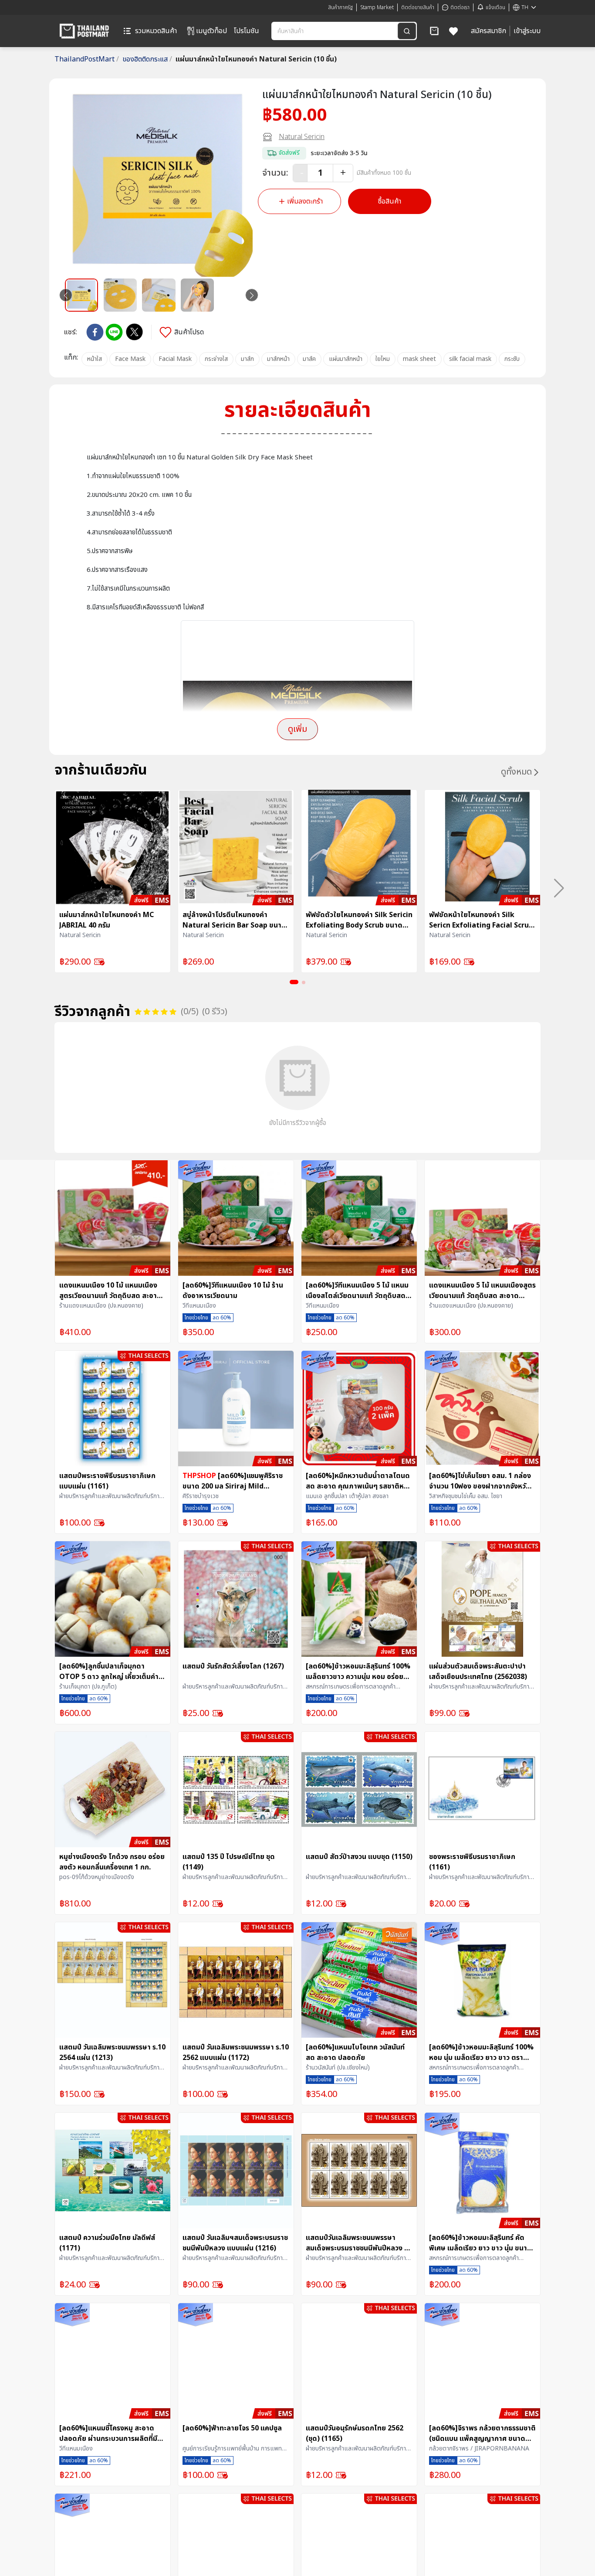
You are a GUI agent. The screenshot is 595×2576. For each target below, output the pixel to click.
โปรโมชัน (247, 31)
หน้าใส (95, 359)
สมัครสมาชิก (489, 31)
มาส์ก (247, 359)
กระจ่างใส (216, 359)
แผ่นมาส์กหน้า (346, 359)
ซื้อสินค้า (390, 201)
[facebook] (95, 332)
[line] (114, 332)
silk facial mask (470, 359)
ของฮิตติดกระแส (147, 59)
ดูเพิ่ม (297, 729)
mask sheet (419, 359)
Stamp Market (377, 7)
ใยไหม (383, 359)
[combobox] (335, 31)
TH (525, 7)
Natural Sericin (302, 137)
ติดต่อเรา (460, 7)
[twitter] (134, 332)
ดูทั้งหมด (516, 772)
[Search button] (407, 31)
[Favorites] (454, 31)
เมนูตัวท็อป (211, 31)
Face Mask (130, 359)
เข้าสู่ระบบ (527, 31)
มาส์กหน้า (278, 359)
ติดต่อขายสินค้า (418, 7)
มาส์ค (309, 359)
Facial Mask (175, 359)
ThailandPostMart (87, 59)
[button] (434, 31)
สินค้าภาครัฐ (340, 7)
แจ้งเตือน (495, 7)
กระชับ (512, 359)
